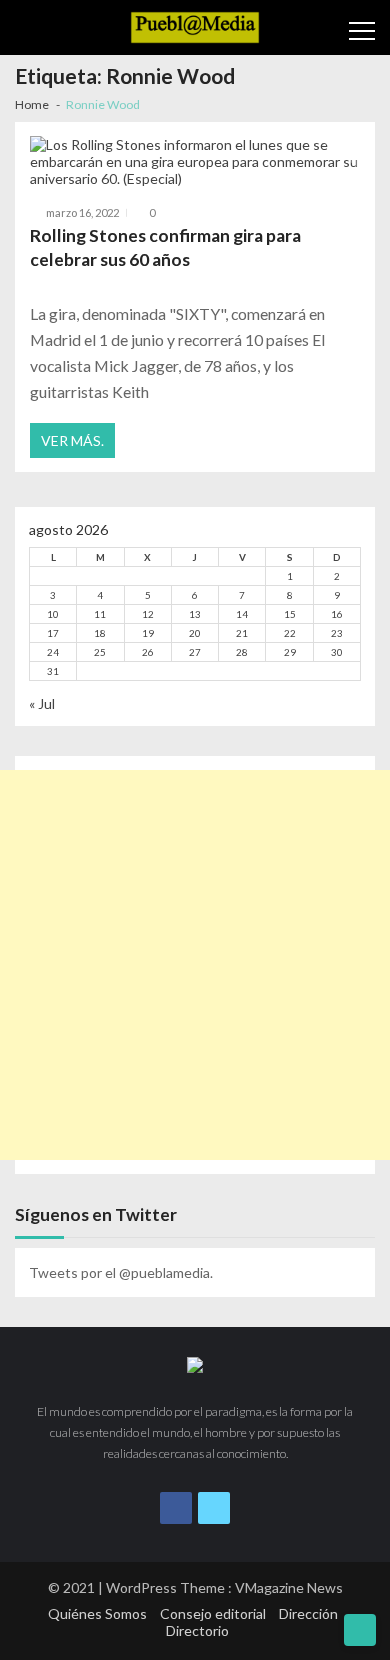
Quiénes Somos (97, 1613)
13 (195, 614)
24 (53, 652)
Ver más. (72, 440)
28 (242, 652)
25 (100, 652)
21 (242, 633)
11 (100, 614)
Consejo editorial (213, 1613)
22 (290, 633)
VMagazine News (289, 1587)
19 (148, 633)
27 (195, 652)
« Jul (42, 703)
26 (148, 652)
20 (195, 633)
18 (100, 633)
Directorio (197, 1630)
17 (53, 633)
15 (290, 614)
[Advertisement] (195, 965)
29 (290, 652)
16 (337, 614)
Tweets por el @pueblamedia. (121, 1272)
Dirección (308, 1613)
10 (53, 614)
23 (337, 633)
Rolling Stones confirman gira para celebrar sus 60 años (165, 247)
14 (242, 614)
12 (148, 614)
